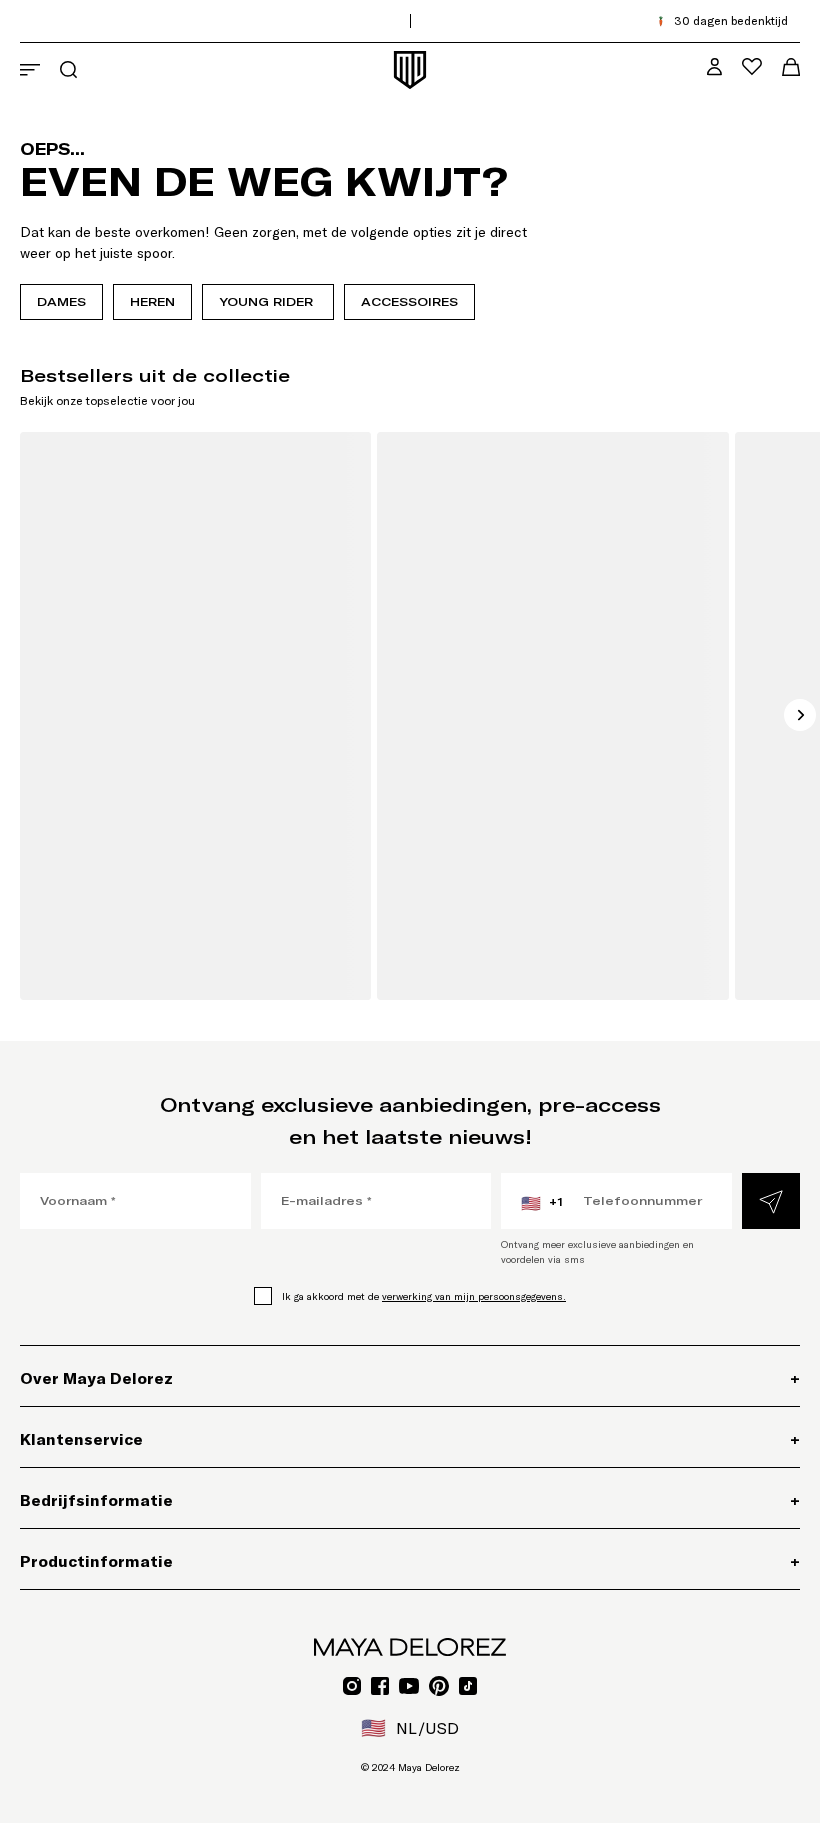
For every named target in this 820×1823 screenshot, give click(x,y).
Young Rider (268, 301)
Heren (152, 301)
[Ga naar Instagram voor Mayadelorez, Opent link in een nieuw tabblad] (352, 1686)
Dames (61, 301)
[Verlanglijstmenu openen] (752, 66)
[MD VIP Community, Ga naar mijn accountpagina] (714, 66)
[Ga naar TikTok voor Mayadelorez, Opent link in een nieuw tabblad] (468, 1686)
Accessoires (409, 301)
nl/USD (410, 1728)
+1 (542, 1203)
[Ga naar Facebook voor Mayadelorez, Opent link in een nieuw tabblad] (380, 1686)
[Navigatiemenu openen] (30, 70)
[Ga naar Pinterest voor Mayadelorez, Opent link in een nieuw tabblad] (439, 1686)
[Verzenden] (771, 1201)
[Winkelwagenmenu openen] (791, 67)
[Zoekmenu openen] (68, 69)
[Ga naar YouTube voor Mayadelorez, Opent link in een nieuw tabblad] (409, 1686)
